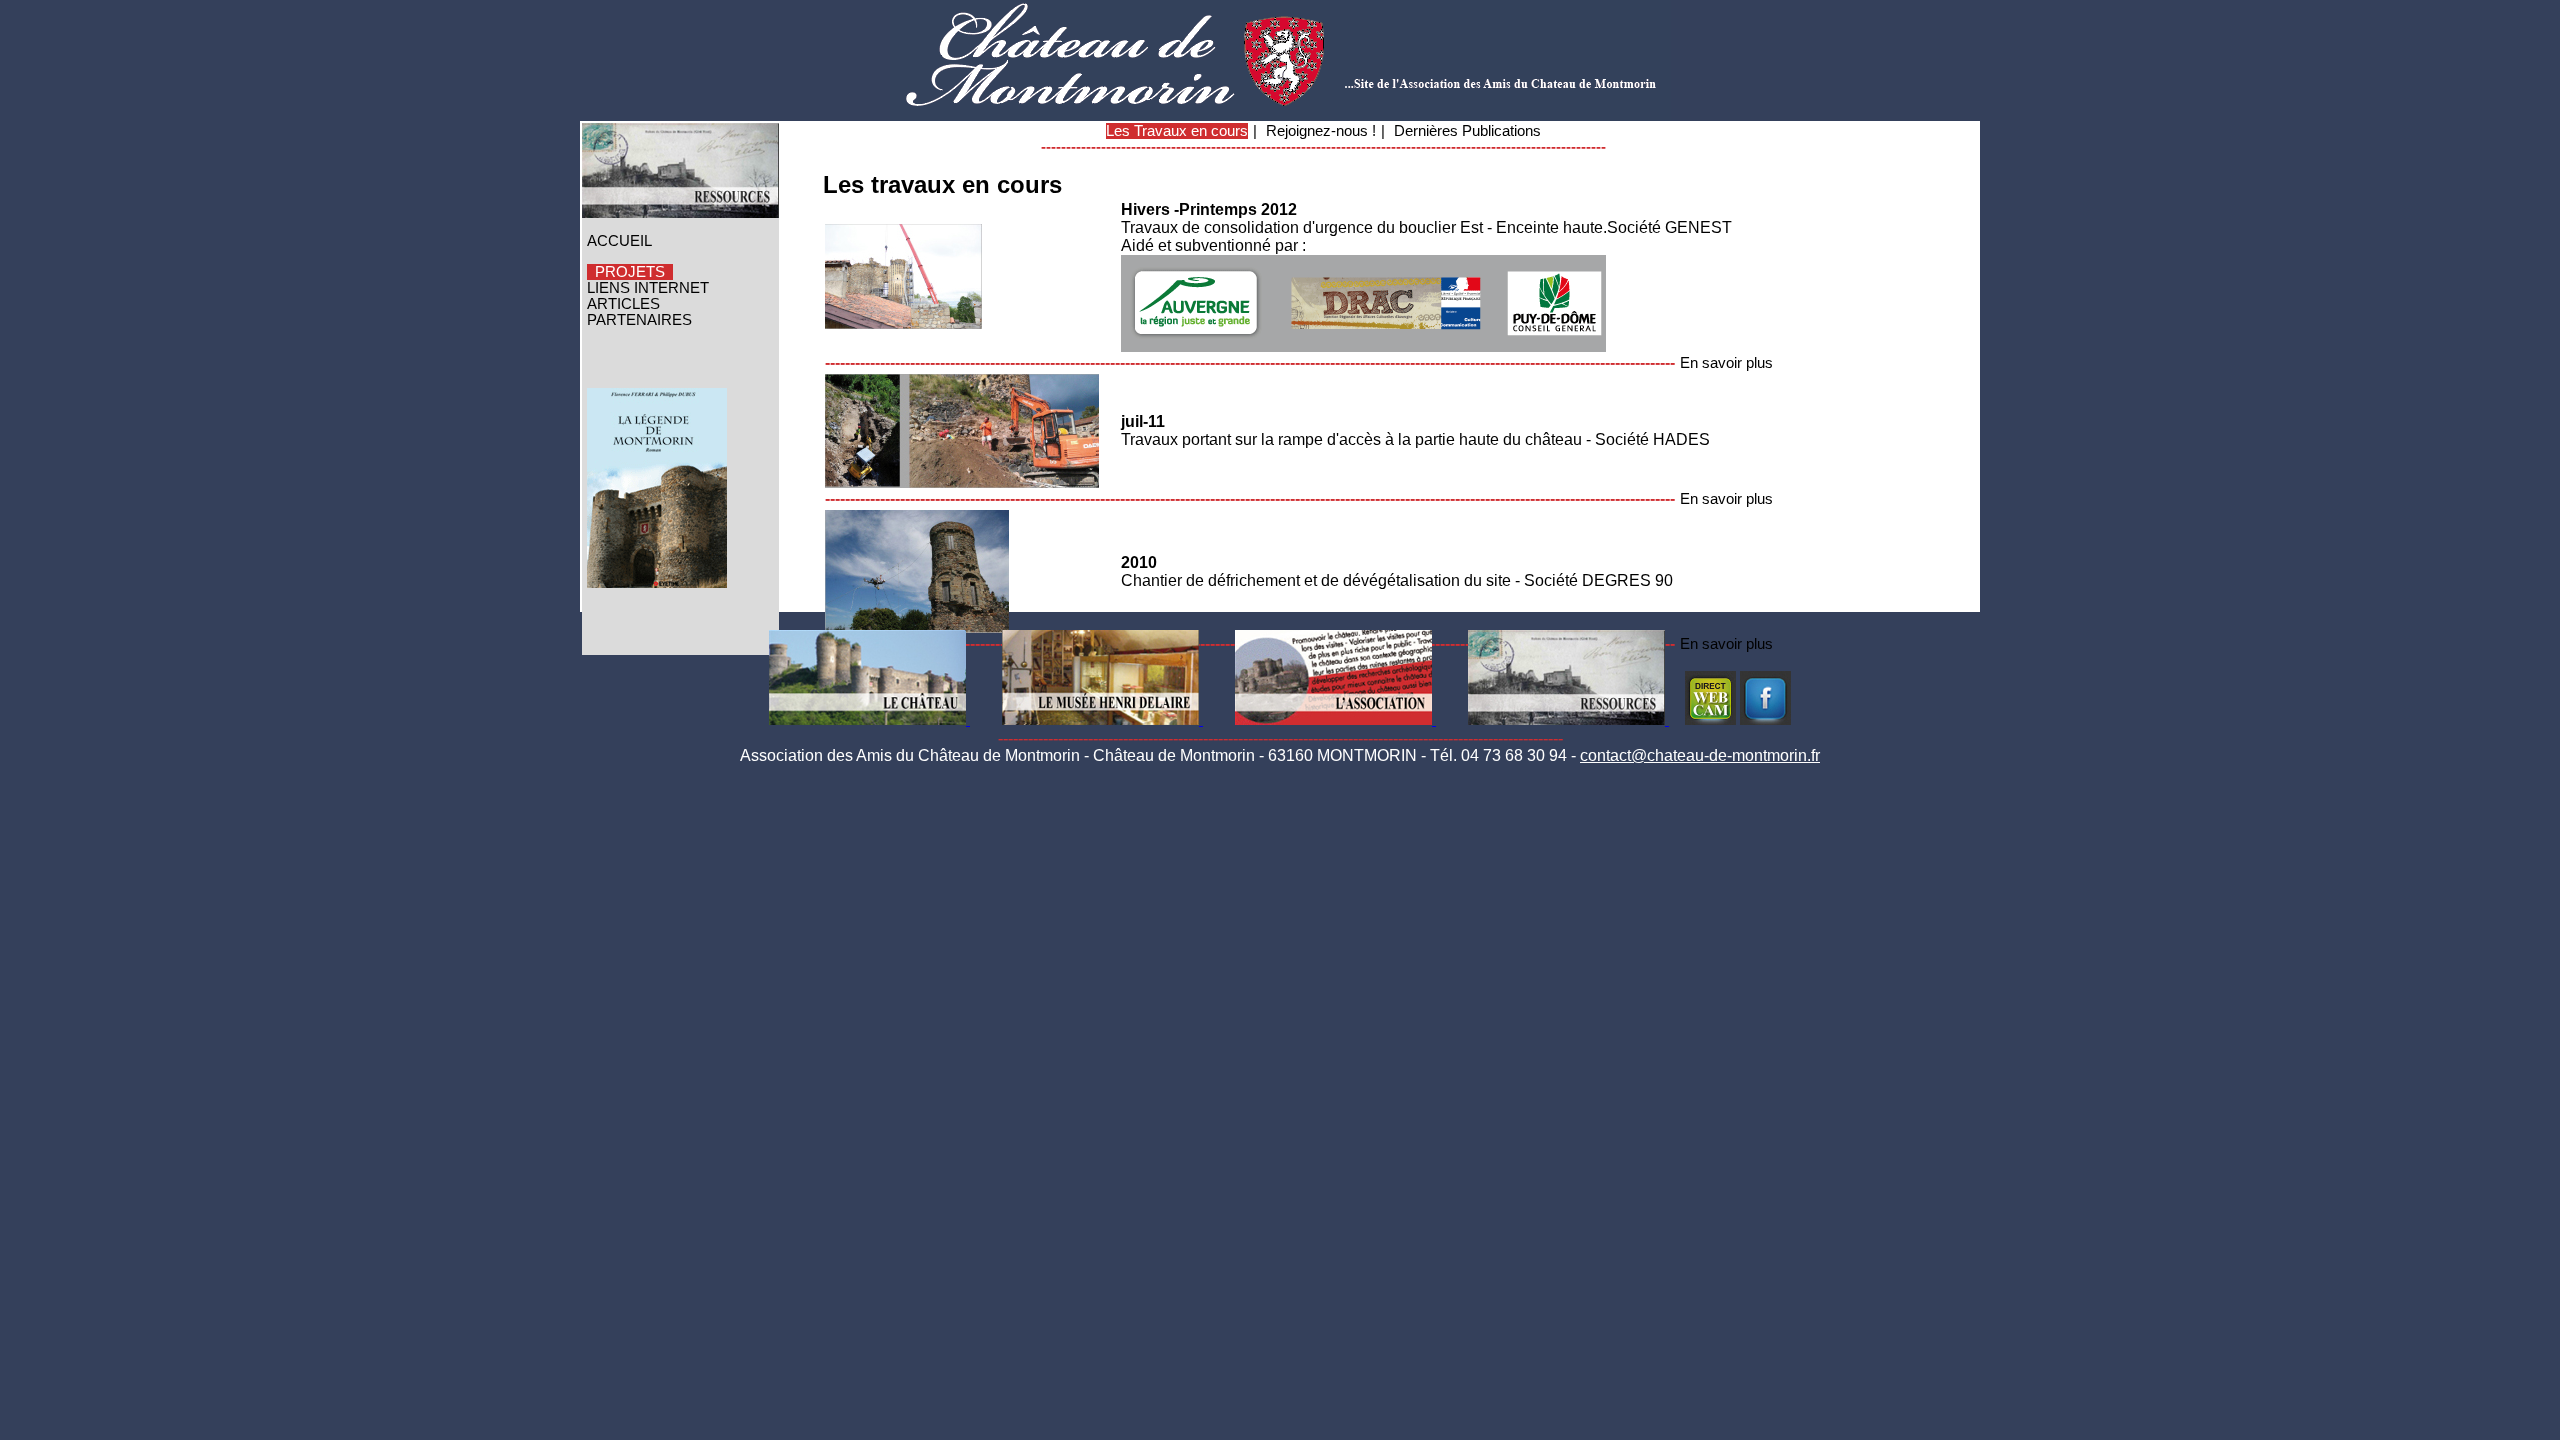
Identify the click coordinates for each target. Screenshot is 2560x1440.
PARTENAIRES (639, 320)
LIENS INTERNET (648, 288)
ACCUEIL (619, 241)
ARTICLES (623, 304)
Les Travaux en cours (1177, 131)
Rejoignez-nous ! (1321, 131)
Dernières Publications (1467, 131)
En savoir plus (1726, 363)
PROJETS (630, 272)
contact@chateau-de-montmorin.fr (1700, 755)
